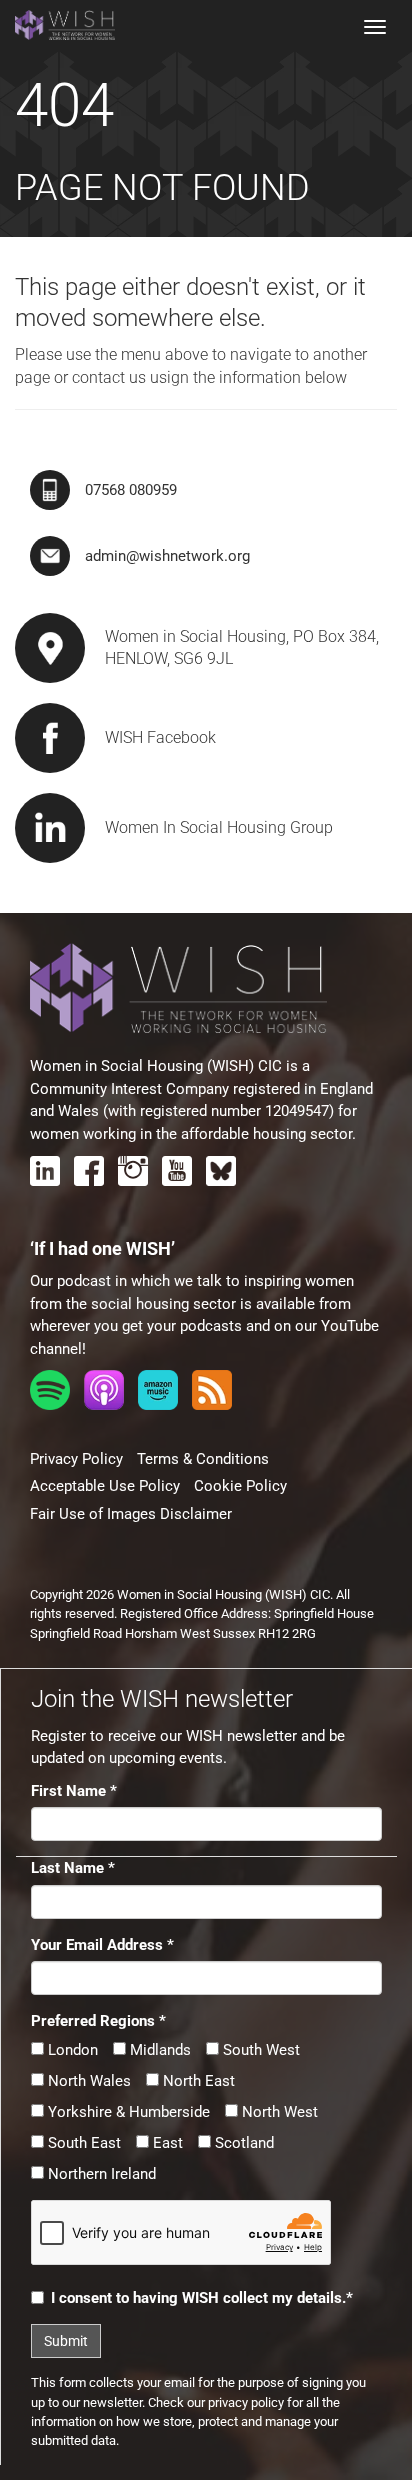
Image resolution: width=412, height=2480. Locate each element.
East (166, 2143)
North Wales (87, 2081)
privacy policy (246, 2402)
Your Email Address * (102, 1945)
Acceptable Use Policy (105, 1486)
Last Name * (73, 1868)
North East (197, 2081)
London (71, 2050)
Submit (66, 2341)
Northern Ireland (100, 2174)
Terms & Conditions (203, 1459)
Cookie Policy (240, 1486)
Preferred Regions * (98, 2021)
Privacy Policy (76, 1459)
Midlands (158, 2050)
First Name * (74, 1791)
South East (82, 2143)
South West (259, 2050)
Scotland (242, 2143)
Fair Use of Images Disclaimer (131, 1514)
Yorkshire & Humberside (127, 2112)
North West (278, 2112)
